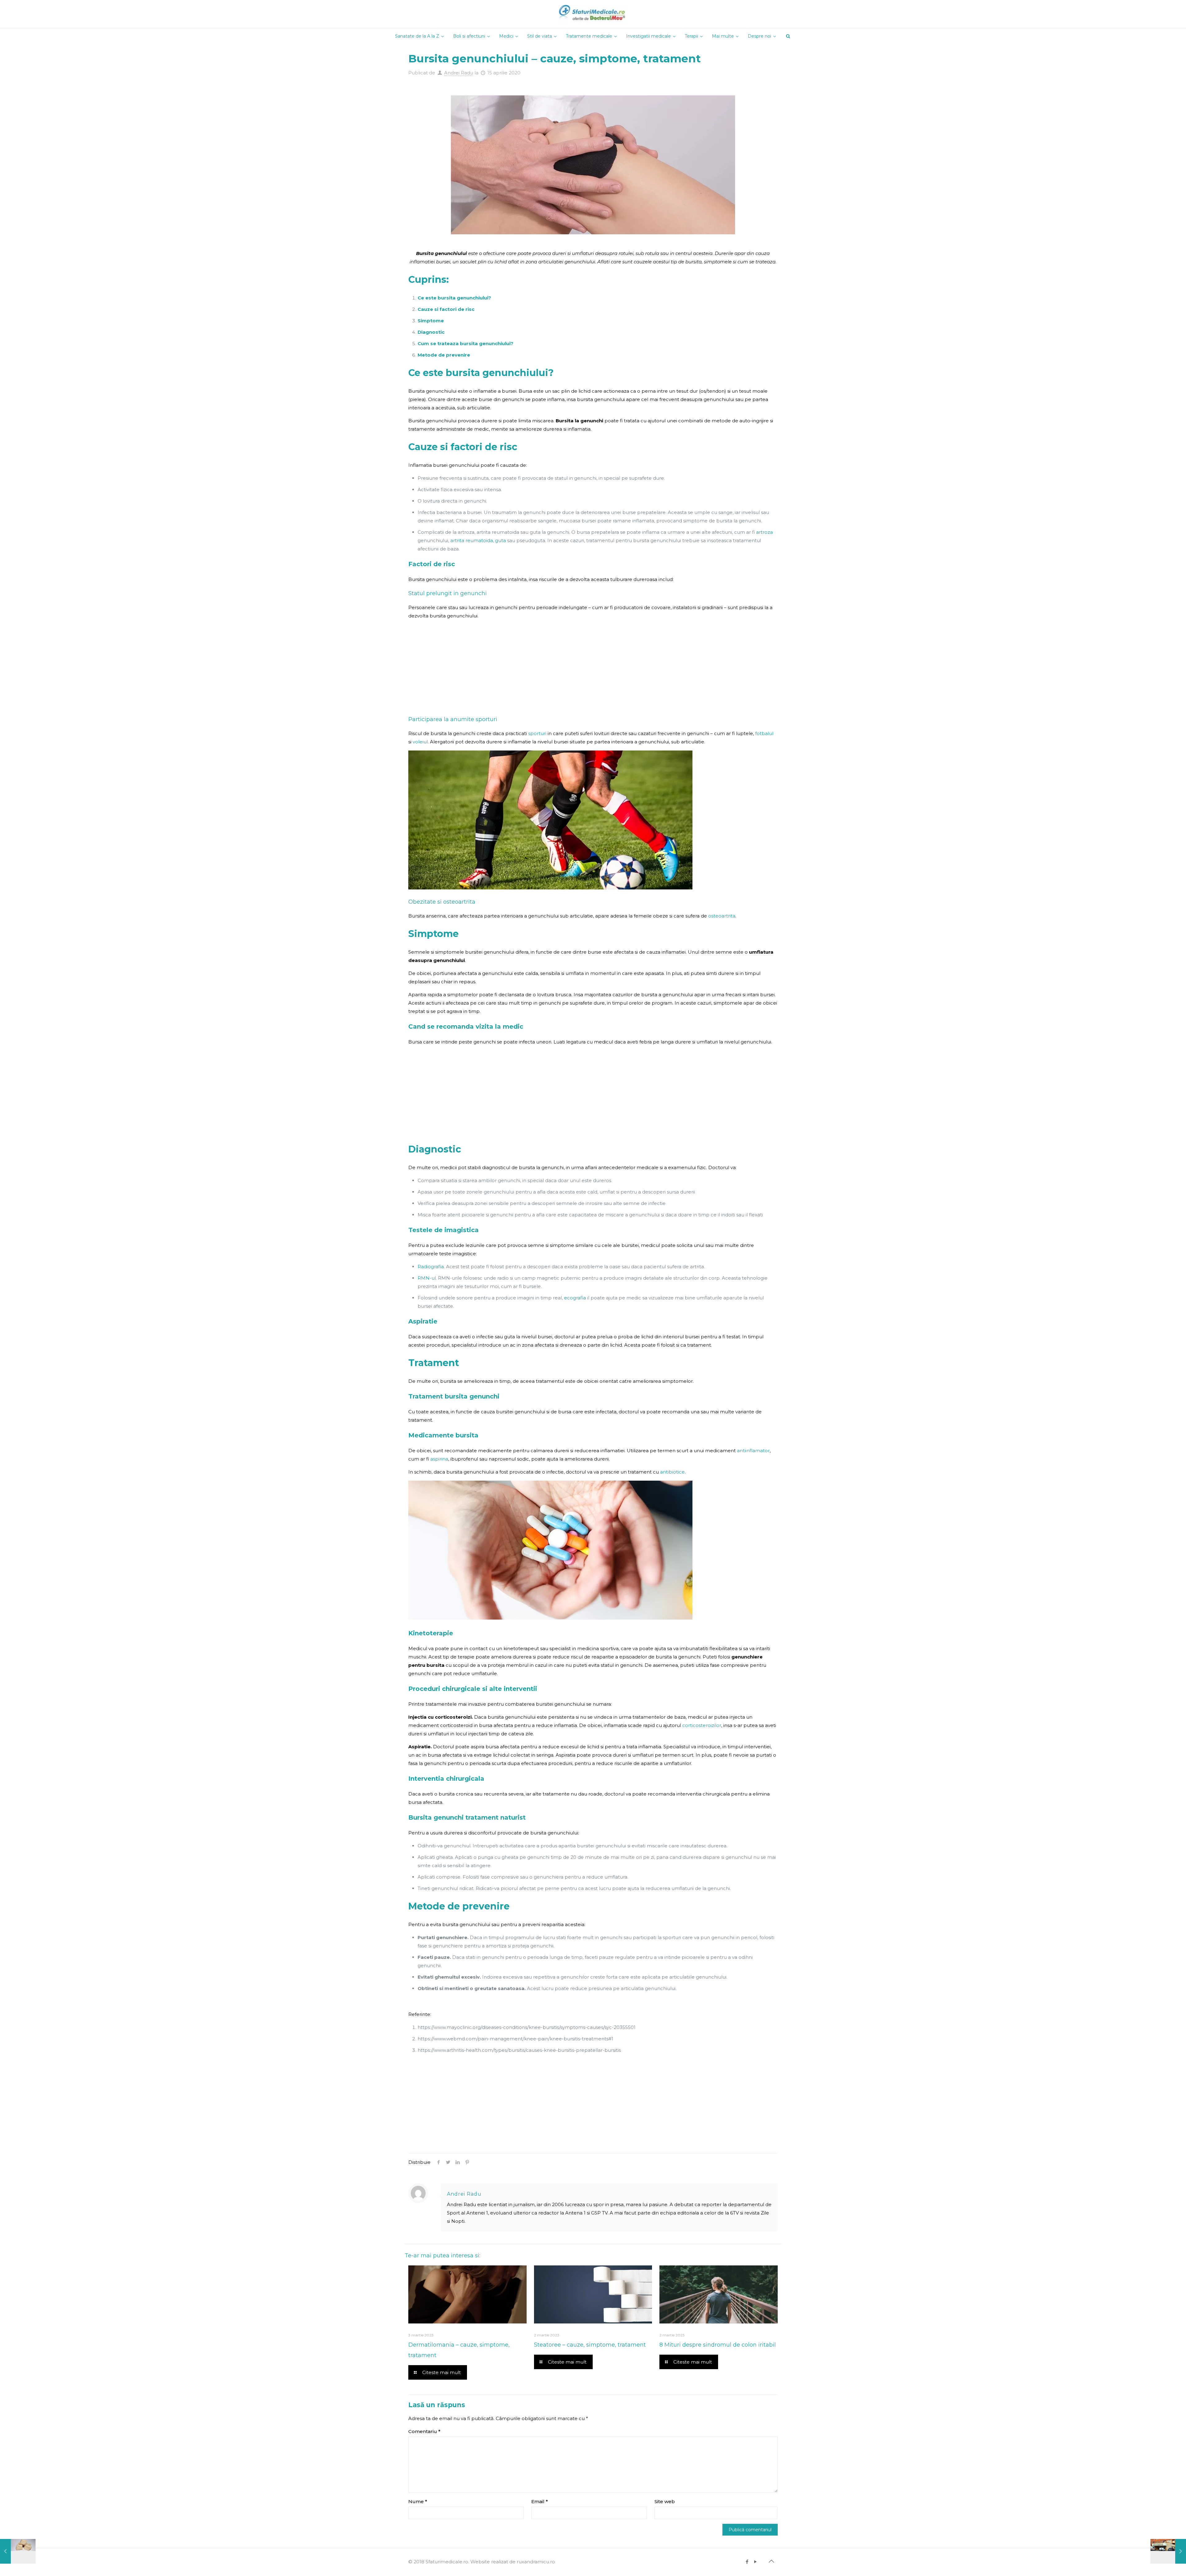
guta (500, 540)
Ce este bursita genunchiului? (454, 298)
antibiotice (672, 1472)
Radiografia (431, 1267)
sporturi (537, 733)
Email (540, 2501)
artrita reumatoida (472, 540)
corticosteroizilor (702, 1725)
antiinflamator (753, 1451)
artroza (764, 532)
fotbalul (764, 733)
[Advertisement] (593, 668)
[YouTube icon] (755, 2562)
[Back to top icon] (771, 2561)
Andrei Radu (459, 73)
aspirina (439, 1459)
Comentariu (424, 2431)
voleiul (420, 742)
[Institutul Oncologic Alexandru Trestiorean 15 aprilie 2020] (1168, 2551)
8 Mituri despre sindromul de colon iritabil (718, 2345)
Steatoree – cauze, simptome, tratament (590, 2345)
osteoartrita (722, 916)
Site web (665, 2501)
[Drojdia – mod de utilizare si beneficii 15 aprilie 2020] (18, 2551)
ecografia (575, 1298)
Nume (418, 2501)
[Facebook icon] (747, 2562)
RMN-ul (427, 1278)
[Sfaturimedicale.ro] (593, 14)
